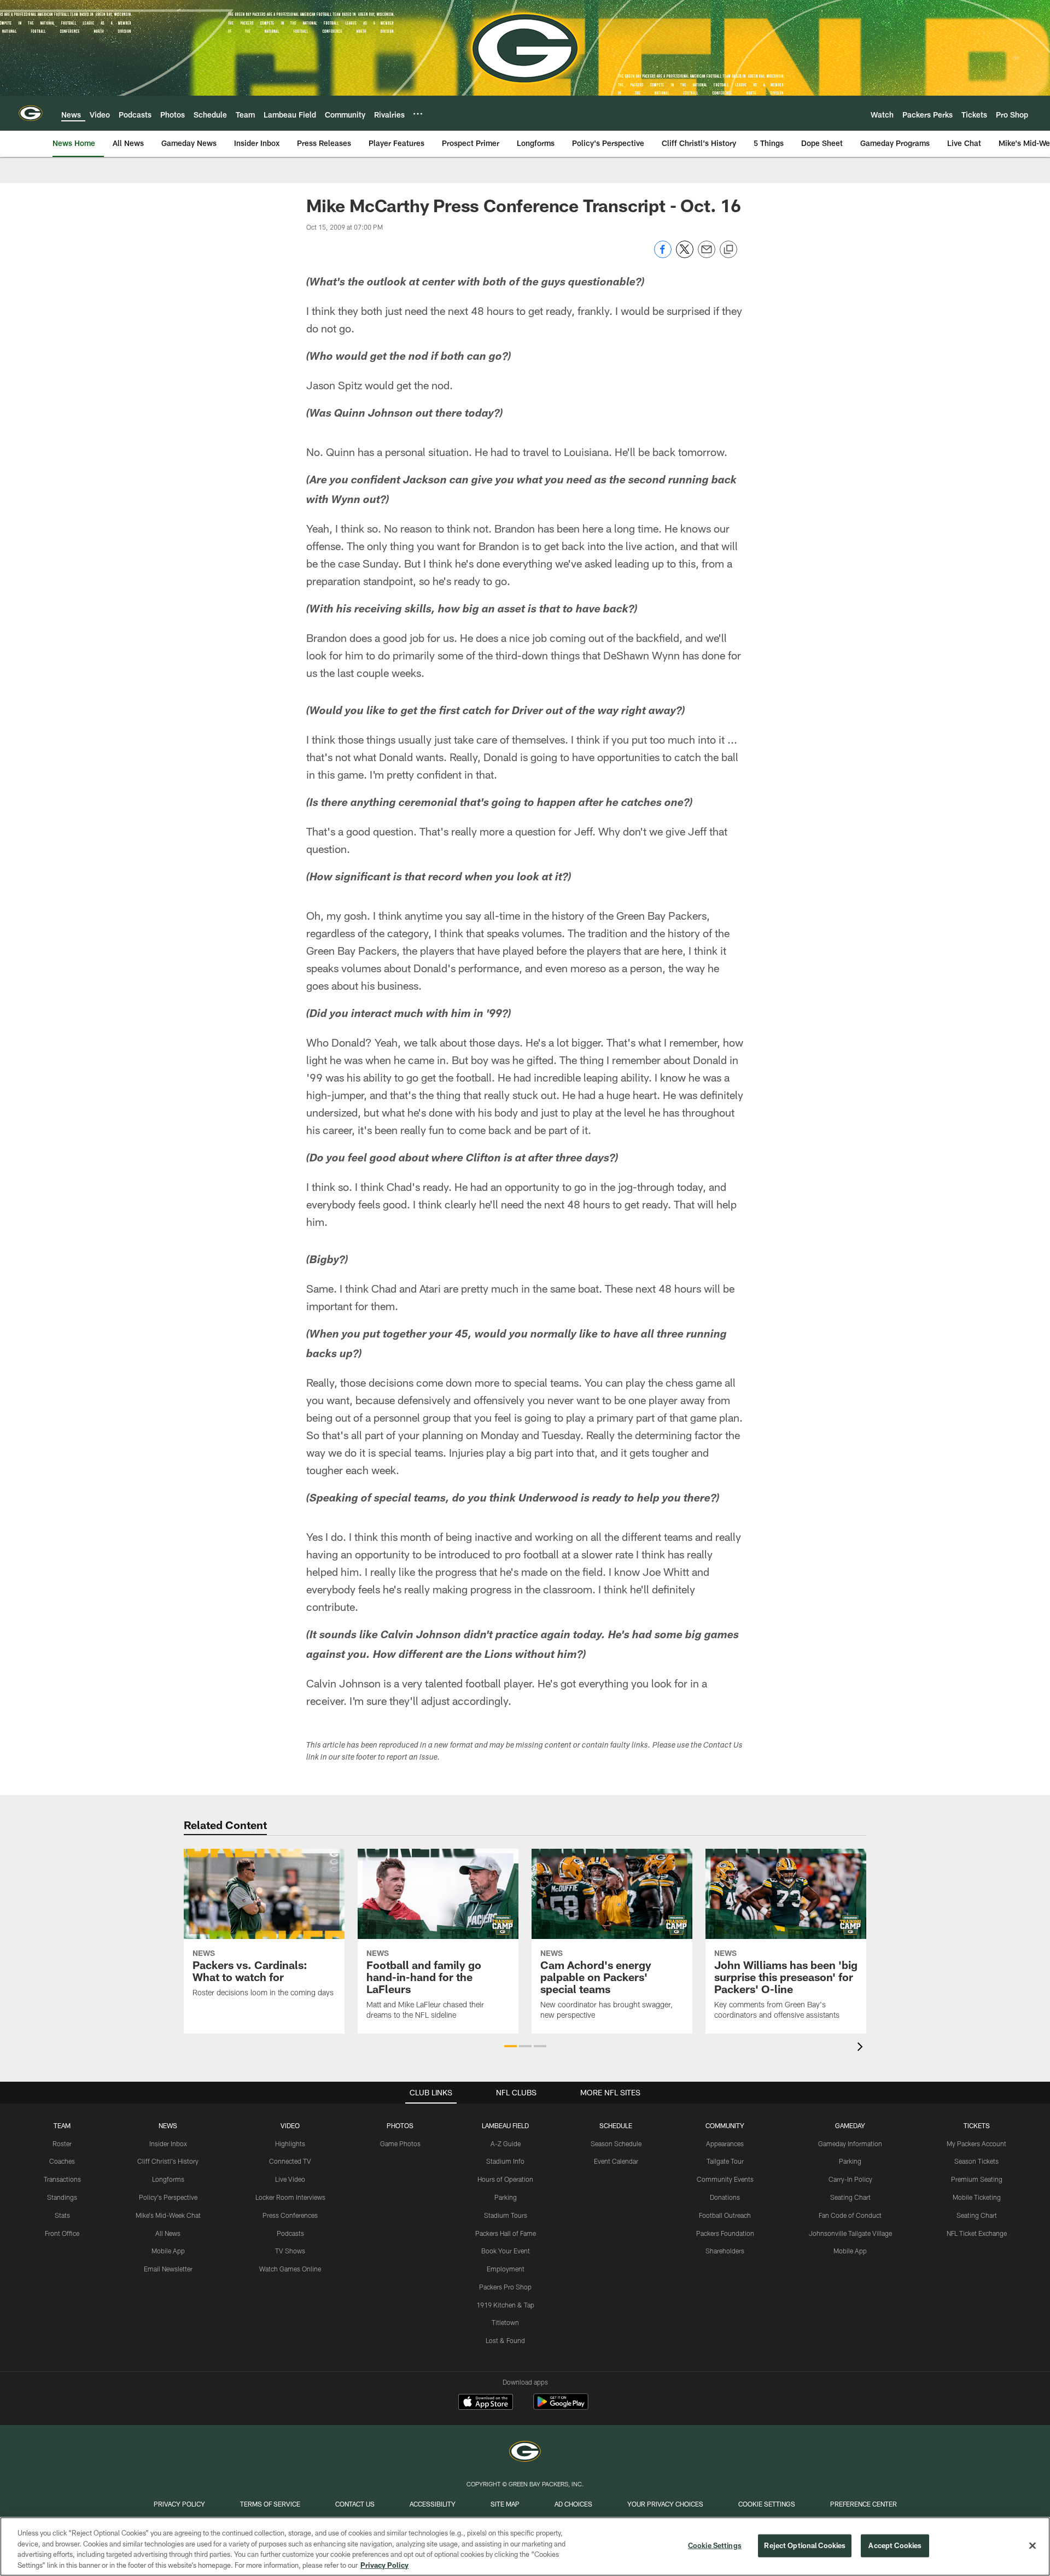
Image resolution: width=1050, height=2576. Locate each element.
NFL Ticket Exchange (977, 2233)
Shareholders (725, 2251)
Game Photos (400, 2143)
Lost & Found (505, 2340)
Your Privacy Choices (665, 2504)
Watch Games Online (290, 2269)
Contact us (355, 2504)
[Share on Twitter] (685, 255)
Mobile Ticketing (977, 2197)
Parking (506, 2197)
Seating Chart (850, 2197)
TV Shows (290, 2251)
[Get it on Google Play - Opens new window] (561, 2407)
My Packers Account (976, 2143)
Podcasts (290, 2233)
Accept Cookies (895, 2545)
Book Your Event (506, 2251)
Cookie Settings (767, 2504)
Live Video (290, 2179)
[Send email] (707, 255)
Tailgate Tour (725, 2161)
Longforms (168, 2179)
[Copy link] (728, 250)
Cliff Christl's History (168, 2161)
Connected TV (290, 2161)
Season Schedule (616, 2143)
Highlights (290, 2143)
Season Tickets (976, 2161)
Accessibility (433, 2504)
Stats (62, 2215)
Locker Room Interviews (290, 2197)
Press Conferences (290, 2215)
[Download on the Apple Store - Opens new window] (486, 2403)
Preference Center (864, 2504)
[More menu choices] (418, 114)
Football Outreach (725, 2215)
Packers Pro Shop (505, 2287)
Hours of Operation (505, 2179)
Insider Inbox (168, 2143)
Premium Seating (977, 2179)
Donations (725, 2197)
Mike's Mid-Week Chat (168, 2215)
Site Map (505, 2504)
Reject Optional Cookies (805, 2545)
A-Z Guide (506, 2143)
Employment (506, 2269)
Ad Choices (573, 2504)
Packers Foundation (725, 2233)
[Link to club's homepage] (31, 113)
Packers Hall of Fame (506, 2233)
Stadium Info (505, 2161)
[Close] (1032, 2545)
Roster (62, 2143)
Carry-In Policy (850, 2179)
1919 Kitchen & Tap (505, 2305)
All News (168, 2233)
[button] (511, 2046)
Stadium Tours (506, 2215)
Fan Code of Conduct (850, 2215)
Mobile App (168, 2251)
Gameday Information (850, 2143)
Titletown (505, 2322)
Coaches (62, 2161)
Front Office (62, 2233)
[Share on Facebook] (663, 255)
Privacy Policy (179, 2504)
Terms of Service (270, 2504)
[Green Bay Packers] (525, 2453)
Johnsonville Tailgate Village (850, 2233)
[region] (525, 2546)
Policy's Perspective (168, 2197)
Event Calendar (616, 2161)
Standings (62, 2197)
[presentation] (862, 2048)
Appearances (725, 2143)
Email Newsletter (168, 2269)
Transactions (62, 2179)
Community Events (725, 2179)
